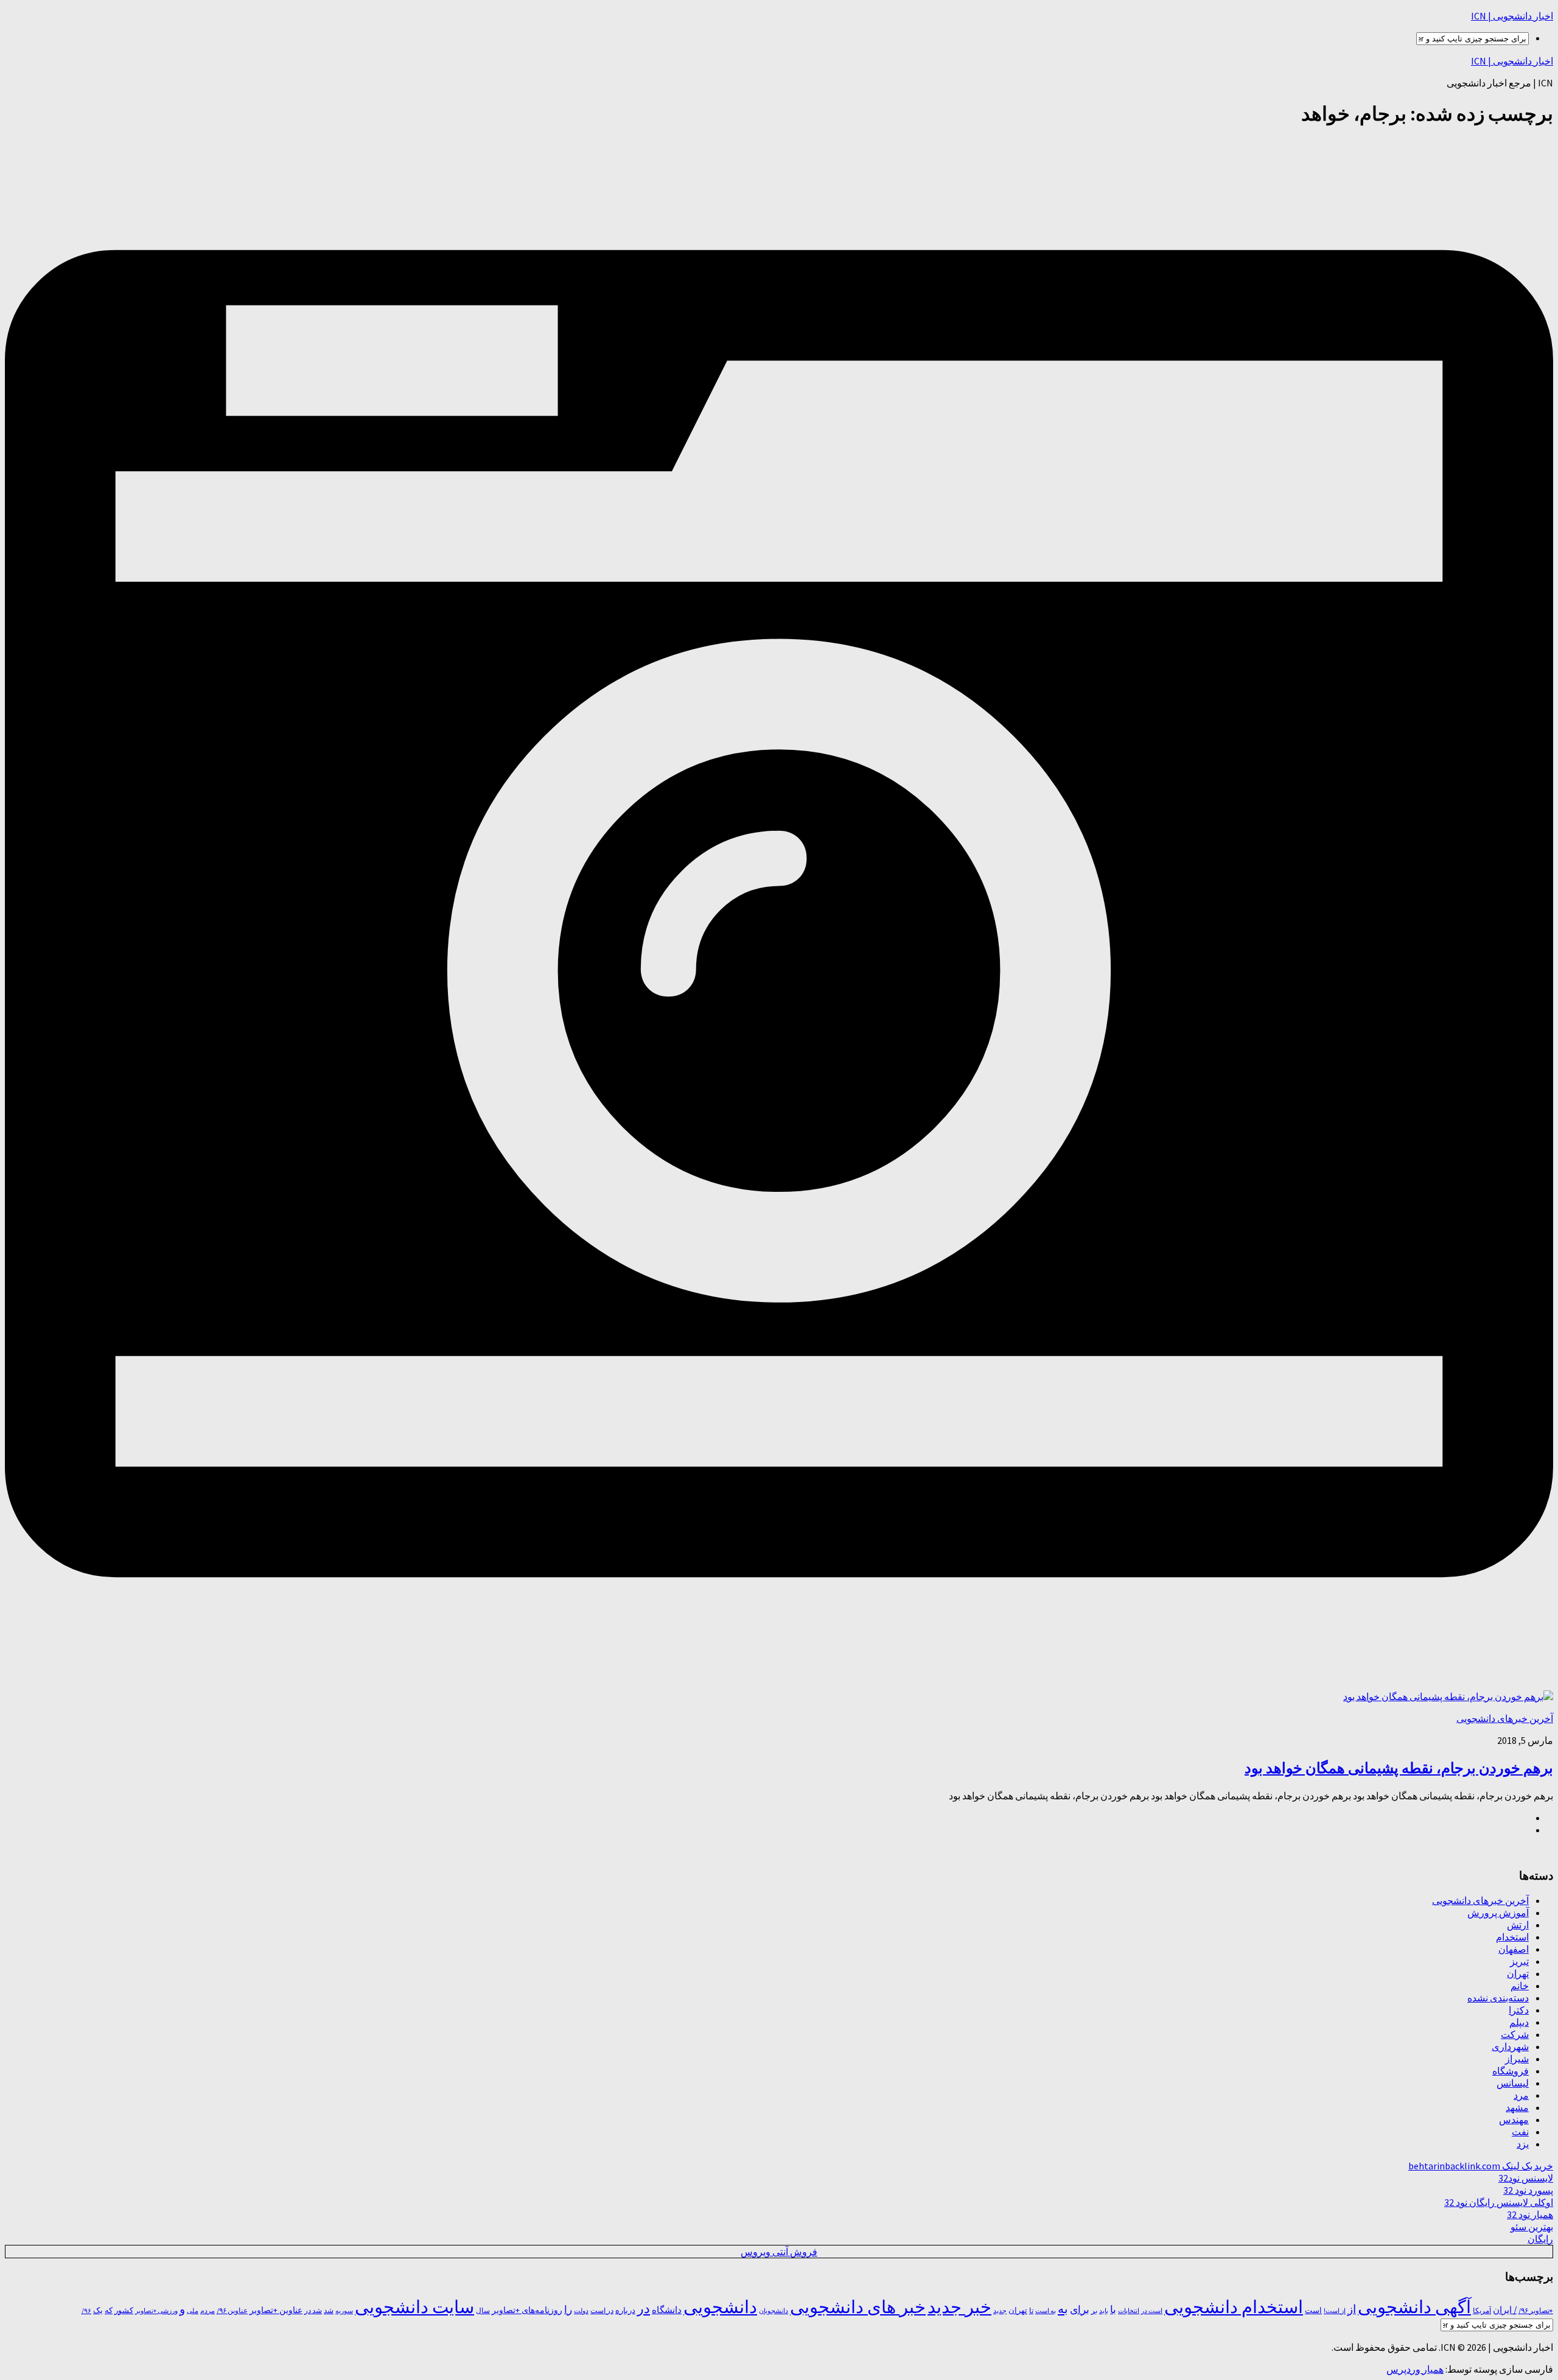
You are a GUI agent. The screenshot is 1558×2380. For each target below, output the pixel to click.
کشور (124, 2310)
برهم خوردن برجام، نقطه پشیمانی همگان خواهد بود (1399, 1768)
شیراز (1517, 2059)
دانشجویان (774, 2311)
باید (1104, 2311)
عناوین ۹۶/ (232, 2311)
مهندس (1514, 2119)
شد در (313, 2311)
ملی (193, 2311)
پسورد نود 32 (1528, 2190)
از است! (1335, 2311)
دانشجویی (720, 2307)
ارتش (1518, 1925)
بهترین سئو (1532, 2227)
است (1313, 2310)
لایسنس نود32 (1526, 2178)
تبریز (1519, 1961)
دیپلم (1519, 2022)
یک (98, 2310)
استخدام (1512, 1937)
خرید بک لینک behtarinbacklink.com (1481, 2166)
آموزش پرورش (1498, 1913)
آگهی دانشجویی (1414, 2307)
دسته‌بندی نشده (1498, 1998)
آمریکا (1482, 2310)
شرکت (1515, 2034)
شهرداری (1510, 2046)
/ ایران (1505, 2310)
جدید (1000, 2311)
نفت (1520, 2132)
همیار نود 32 (1530, 2214)
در (644, 2308)
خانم (1520, 1986)
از (1352, 2309)
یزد (1523, 2144)
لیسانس (1513, 2083)
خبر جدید (959, 2307)
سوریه (344, 2311)
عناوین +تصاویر (276, 2310)
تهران (1518, 1973)
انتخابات (1129, 2311)
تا (1031, 2310)
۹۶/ (86, 2311)
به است (1046, 2311)
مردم (208, 2311)
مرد (1521, 2095)
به (1063, 2308)
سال (483, 2311)
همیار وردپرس (1415, 2369)
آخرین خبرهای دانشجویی (1505, 1718)
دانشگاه (667, 2310)
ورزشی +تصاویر (156, 2311)
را (568, 2309)
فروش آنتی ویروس (779, 2252)
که (109, 2310)
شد (329, 2310)
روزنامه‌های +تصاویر (527, 2310)
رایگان (1540, 2239)
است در (1152, 2311)
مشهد (1517, 2107)
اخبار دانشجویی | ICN (1512, 16)
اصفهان (1514, 1949)
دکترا (1519, 2010)
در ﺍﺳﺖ (602, 2310)
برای (1080, 2309)
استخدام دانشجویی (1234, 2307)
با (1113, 2309)
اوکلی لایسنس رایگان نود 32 (1499, 2202)
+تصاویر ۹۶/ (1536, 2311)
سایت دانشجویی (414, 2307)
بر (1094, 2310)
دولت (581, 2311)
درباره (625, 2310)
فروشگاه (1511, 2071)
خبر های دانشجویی (858, 2307)
